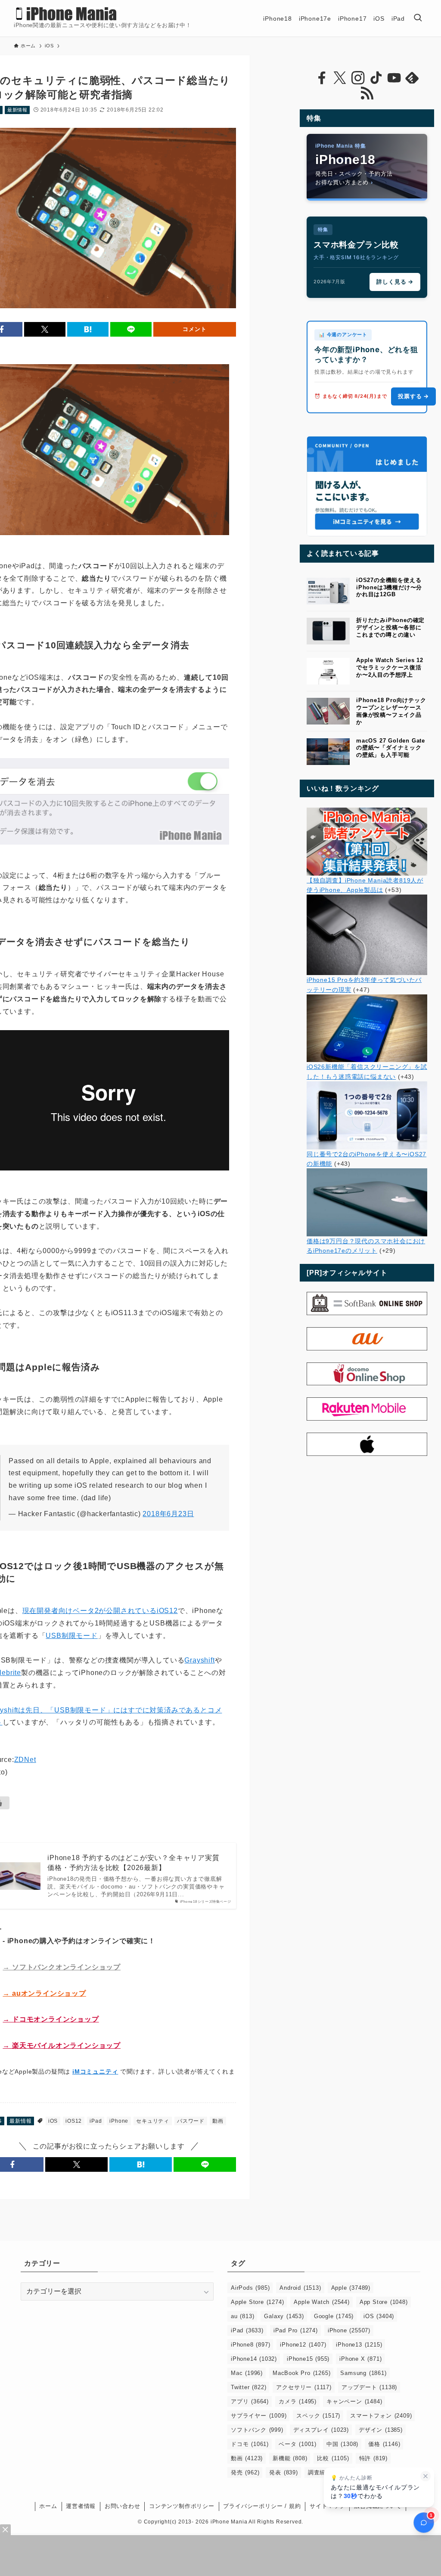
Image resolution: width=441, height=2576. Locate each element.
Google (334, 2316)
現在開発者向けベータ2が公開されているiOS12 (100, 1611)
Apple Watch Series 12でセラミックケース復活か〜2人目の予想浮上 (390, 667)
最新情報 (17, 110)
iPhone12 (303, 2345)
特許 (373, 2458)
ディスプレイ (321, 2430)
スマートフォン (381, 2416)
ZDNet (25, 1760)
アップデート (369, 2387)
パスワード (191, 2121)
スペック (318, 2416)
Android (300, 2288)
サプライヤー (259, 2416)
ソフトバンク (257, 2430)
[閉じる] (425, 2476)
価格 (384, 2444)
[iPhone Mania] (67, 14)
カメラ (298, 2401)
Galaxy (284, 2316)
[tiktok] (376, 78)
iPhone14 (254, 2359)
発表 (283, 2472)
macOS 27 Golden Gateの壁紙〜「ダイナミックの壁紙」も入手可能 (391, 748)
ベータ (298, 2444)
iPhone (119, 2121)
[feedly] (412, 78)
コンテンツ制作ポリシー (182, 2506)
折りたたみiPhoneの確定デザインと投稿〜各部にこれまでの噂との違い (390, 627)
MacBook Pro (301, 2373)
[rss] (367, 93)
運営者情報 (81, 2506)
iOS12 (74, 2121)
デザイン (381, 2430)
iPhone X (360, 2359)
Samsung (363, 2373)
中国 (342, 2444)
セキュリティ (153, 2121)
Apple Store (257, 2302)
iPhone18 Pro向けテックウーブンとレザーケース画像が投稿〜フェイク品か (391, 711)
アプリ (250, 2401)
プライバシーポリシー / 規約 (262, 2506)
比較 (333, 2458)
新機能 (290, 2458)
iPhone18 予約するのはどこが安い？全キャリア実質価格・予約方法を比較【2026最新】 (133, 1862)
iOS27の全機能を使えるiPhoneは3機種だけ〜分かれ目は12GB (389, 587)
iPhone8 (250, 2345)
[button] (45, 329)
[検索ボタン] (418, 18)
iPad (96, 2121)
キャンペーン (354, 2401)
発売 (245, 2472)
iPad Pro (296, 2330)
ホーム (48, 2506)
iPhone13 (359, 2345)
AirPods (250, 2288)
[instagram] (358, 78)
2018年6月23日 (168, 1514)
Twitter (248, 2387)
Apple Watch (321, 2302)
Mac (247, 2373)
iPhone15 (308, 2359)
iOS (53, 2121)
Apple (351, 2288)
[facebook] (322, 78)
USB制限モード (71, 1636)
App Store (384, 2302)
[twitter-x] (340, 78)
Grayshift (199, 1660)
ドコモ (250, 2444)
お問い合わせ (123, 2506)
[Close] (5, 2530)
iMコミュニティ (95, 2071)
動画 (218, 2121)
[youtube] (394, 78)
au (242, 2316)
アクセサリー (304, 2387)
